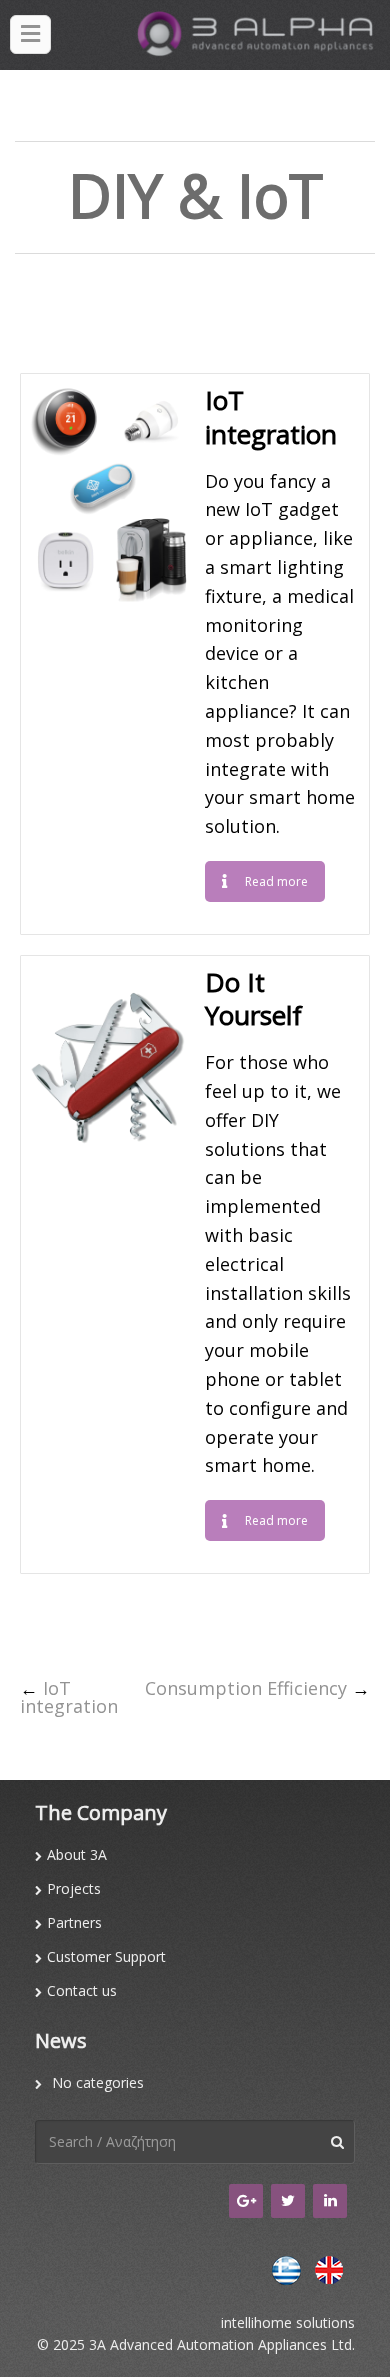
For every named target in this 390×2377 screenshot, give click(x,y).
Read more (276, 881)
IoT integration (69, 1697)
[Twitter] (288, 2201)
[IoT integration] (108, 490)
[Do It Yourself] (108, 1072)
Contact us (82, 1990)
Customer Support (106, 1956)
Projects (74, 1888)
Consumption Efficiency (246, 1688)
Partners (74, 1922)
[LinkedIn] (330, 2201)
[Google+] (246, 2201)
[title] (30, 34)
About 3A (77, 1854)
